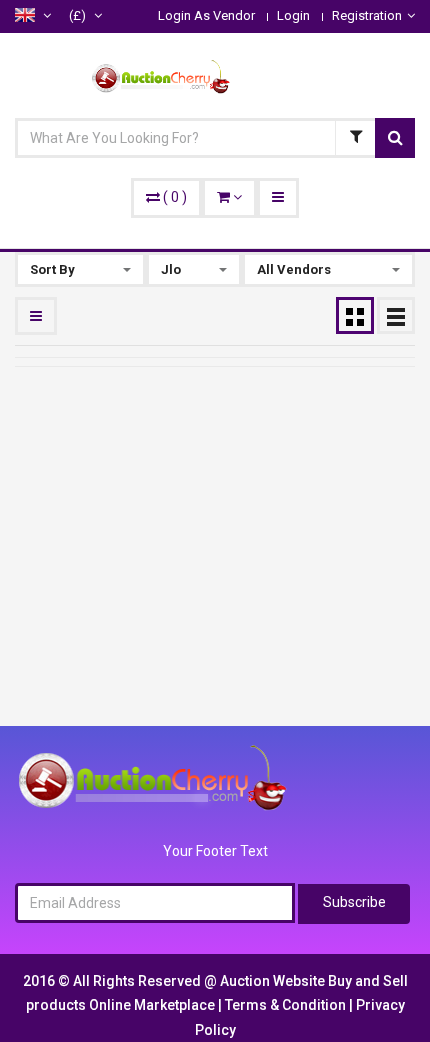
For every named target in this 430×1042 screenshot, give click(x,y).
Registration (367, 15)
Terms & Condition (287, 1005)
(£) (79, 15)
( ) (175, 197)
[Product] (355, 138)
